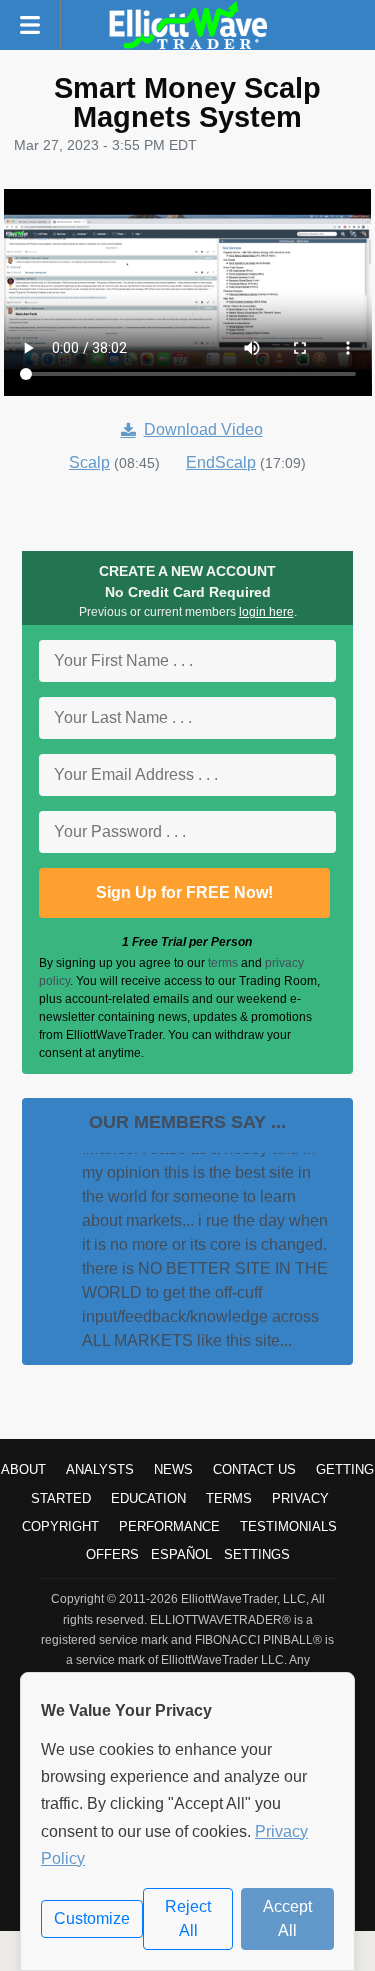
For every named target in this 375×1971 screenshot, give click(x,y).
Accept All (287, 1918)
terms (223, 963)
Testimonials (288, 1526)
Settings (257, 1554)
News (173, 1469)
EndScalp (221, 462)
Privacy (300, 1498)
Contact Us (254, 1469)
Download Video (203, 429)
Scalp (89, 462)
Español (181, 1554)
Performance (169, 1526)
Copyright (60, 1526)
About (23, 1469)
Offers (112, 1554)
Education (148, 1498)
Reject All (188, 1918)
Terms (229, 1498)
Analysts (100, 1469)
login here (266, 612)
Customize (92, 1918)
